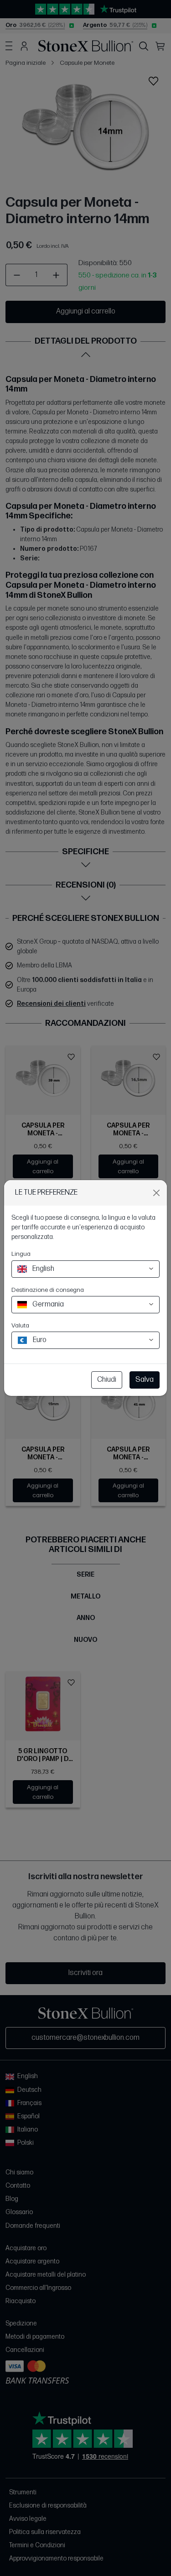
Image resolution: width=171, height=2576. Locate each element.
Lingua (21, 1254)
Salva (145, 1380)
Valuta (20, 1325)
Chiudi (107, 1380)
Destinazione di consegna (48, 1290)
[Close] (156, 1193)
